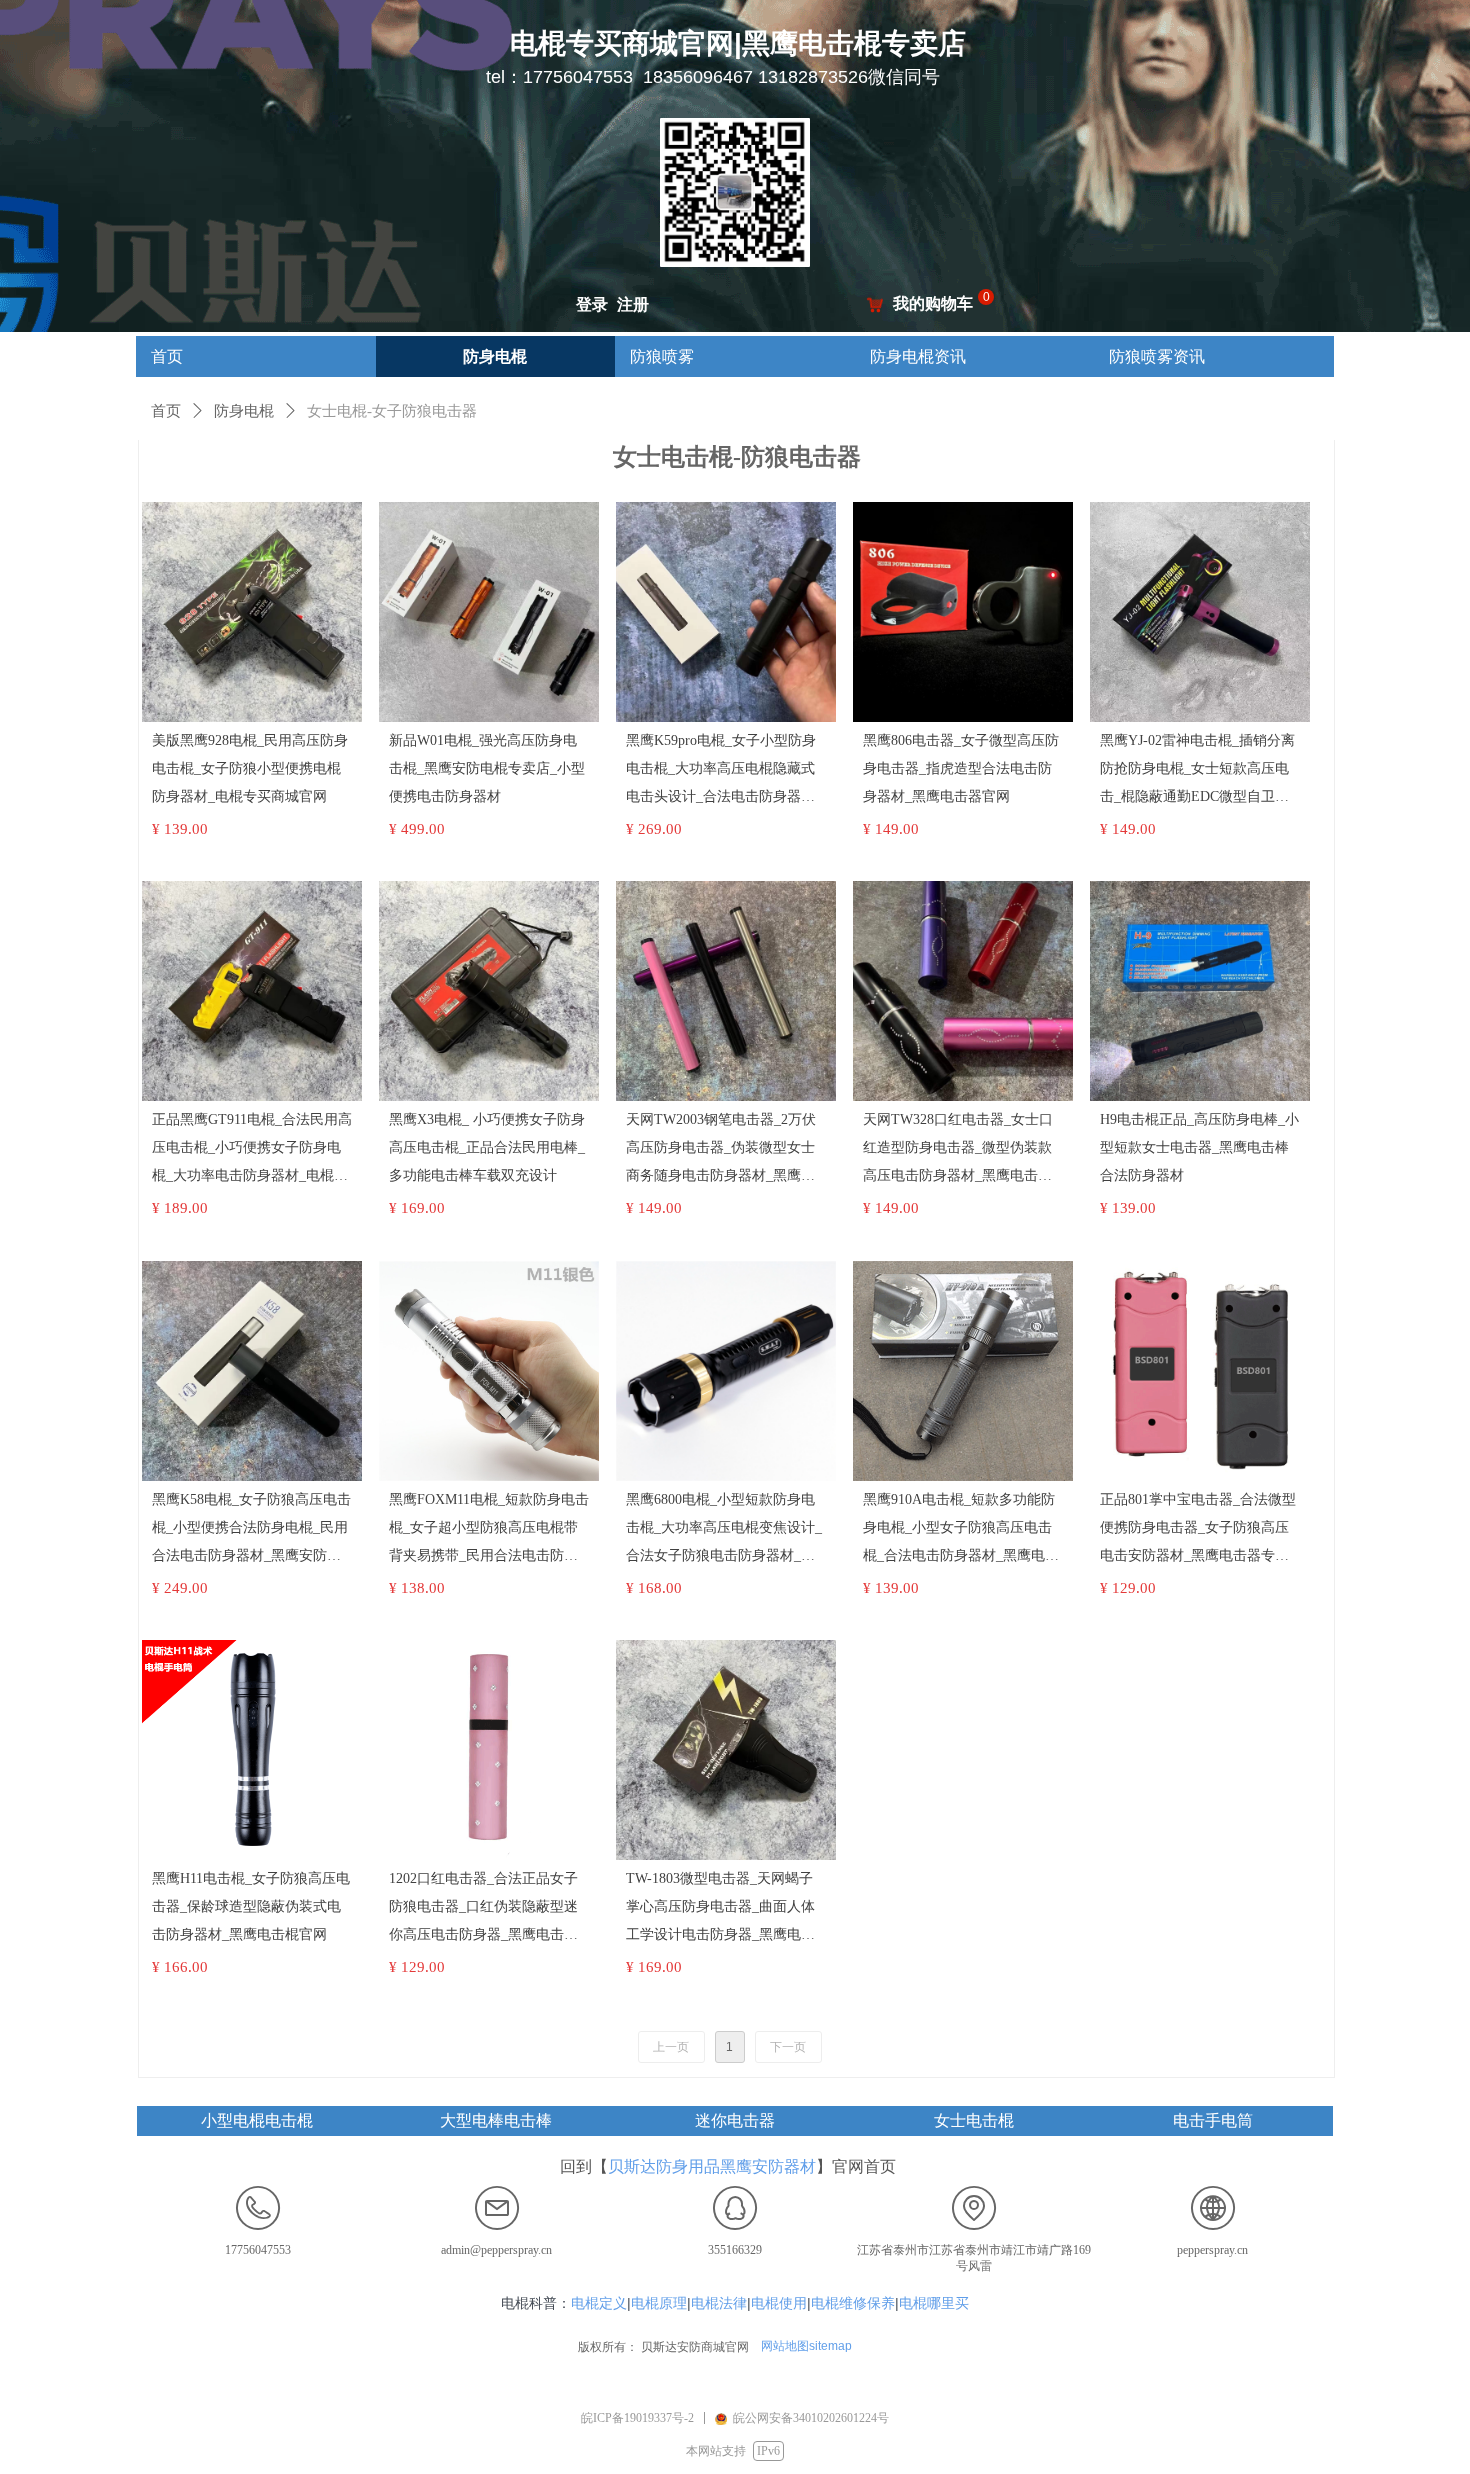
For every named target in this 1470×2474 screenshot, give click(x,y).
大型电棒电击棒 (496, 2120)
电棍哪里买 (934, 2303)
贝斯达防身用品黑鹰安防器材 (712, 2166)
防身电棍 (244, 411)
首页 (166, 411)
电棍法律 (719, 2303)
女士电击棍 (974, 2120)
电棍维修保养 (853, 2303)
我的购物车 (933, 304)
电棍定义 (599, 2303)
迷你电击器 (735, 2120)
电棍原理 (659, 2303)
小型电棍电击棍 (257, 2120)
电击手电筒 (1213, 2120)
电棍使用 (779, 2303)
